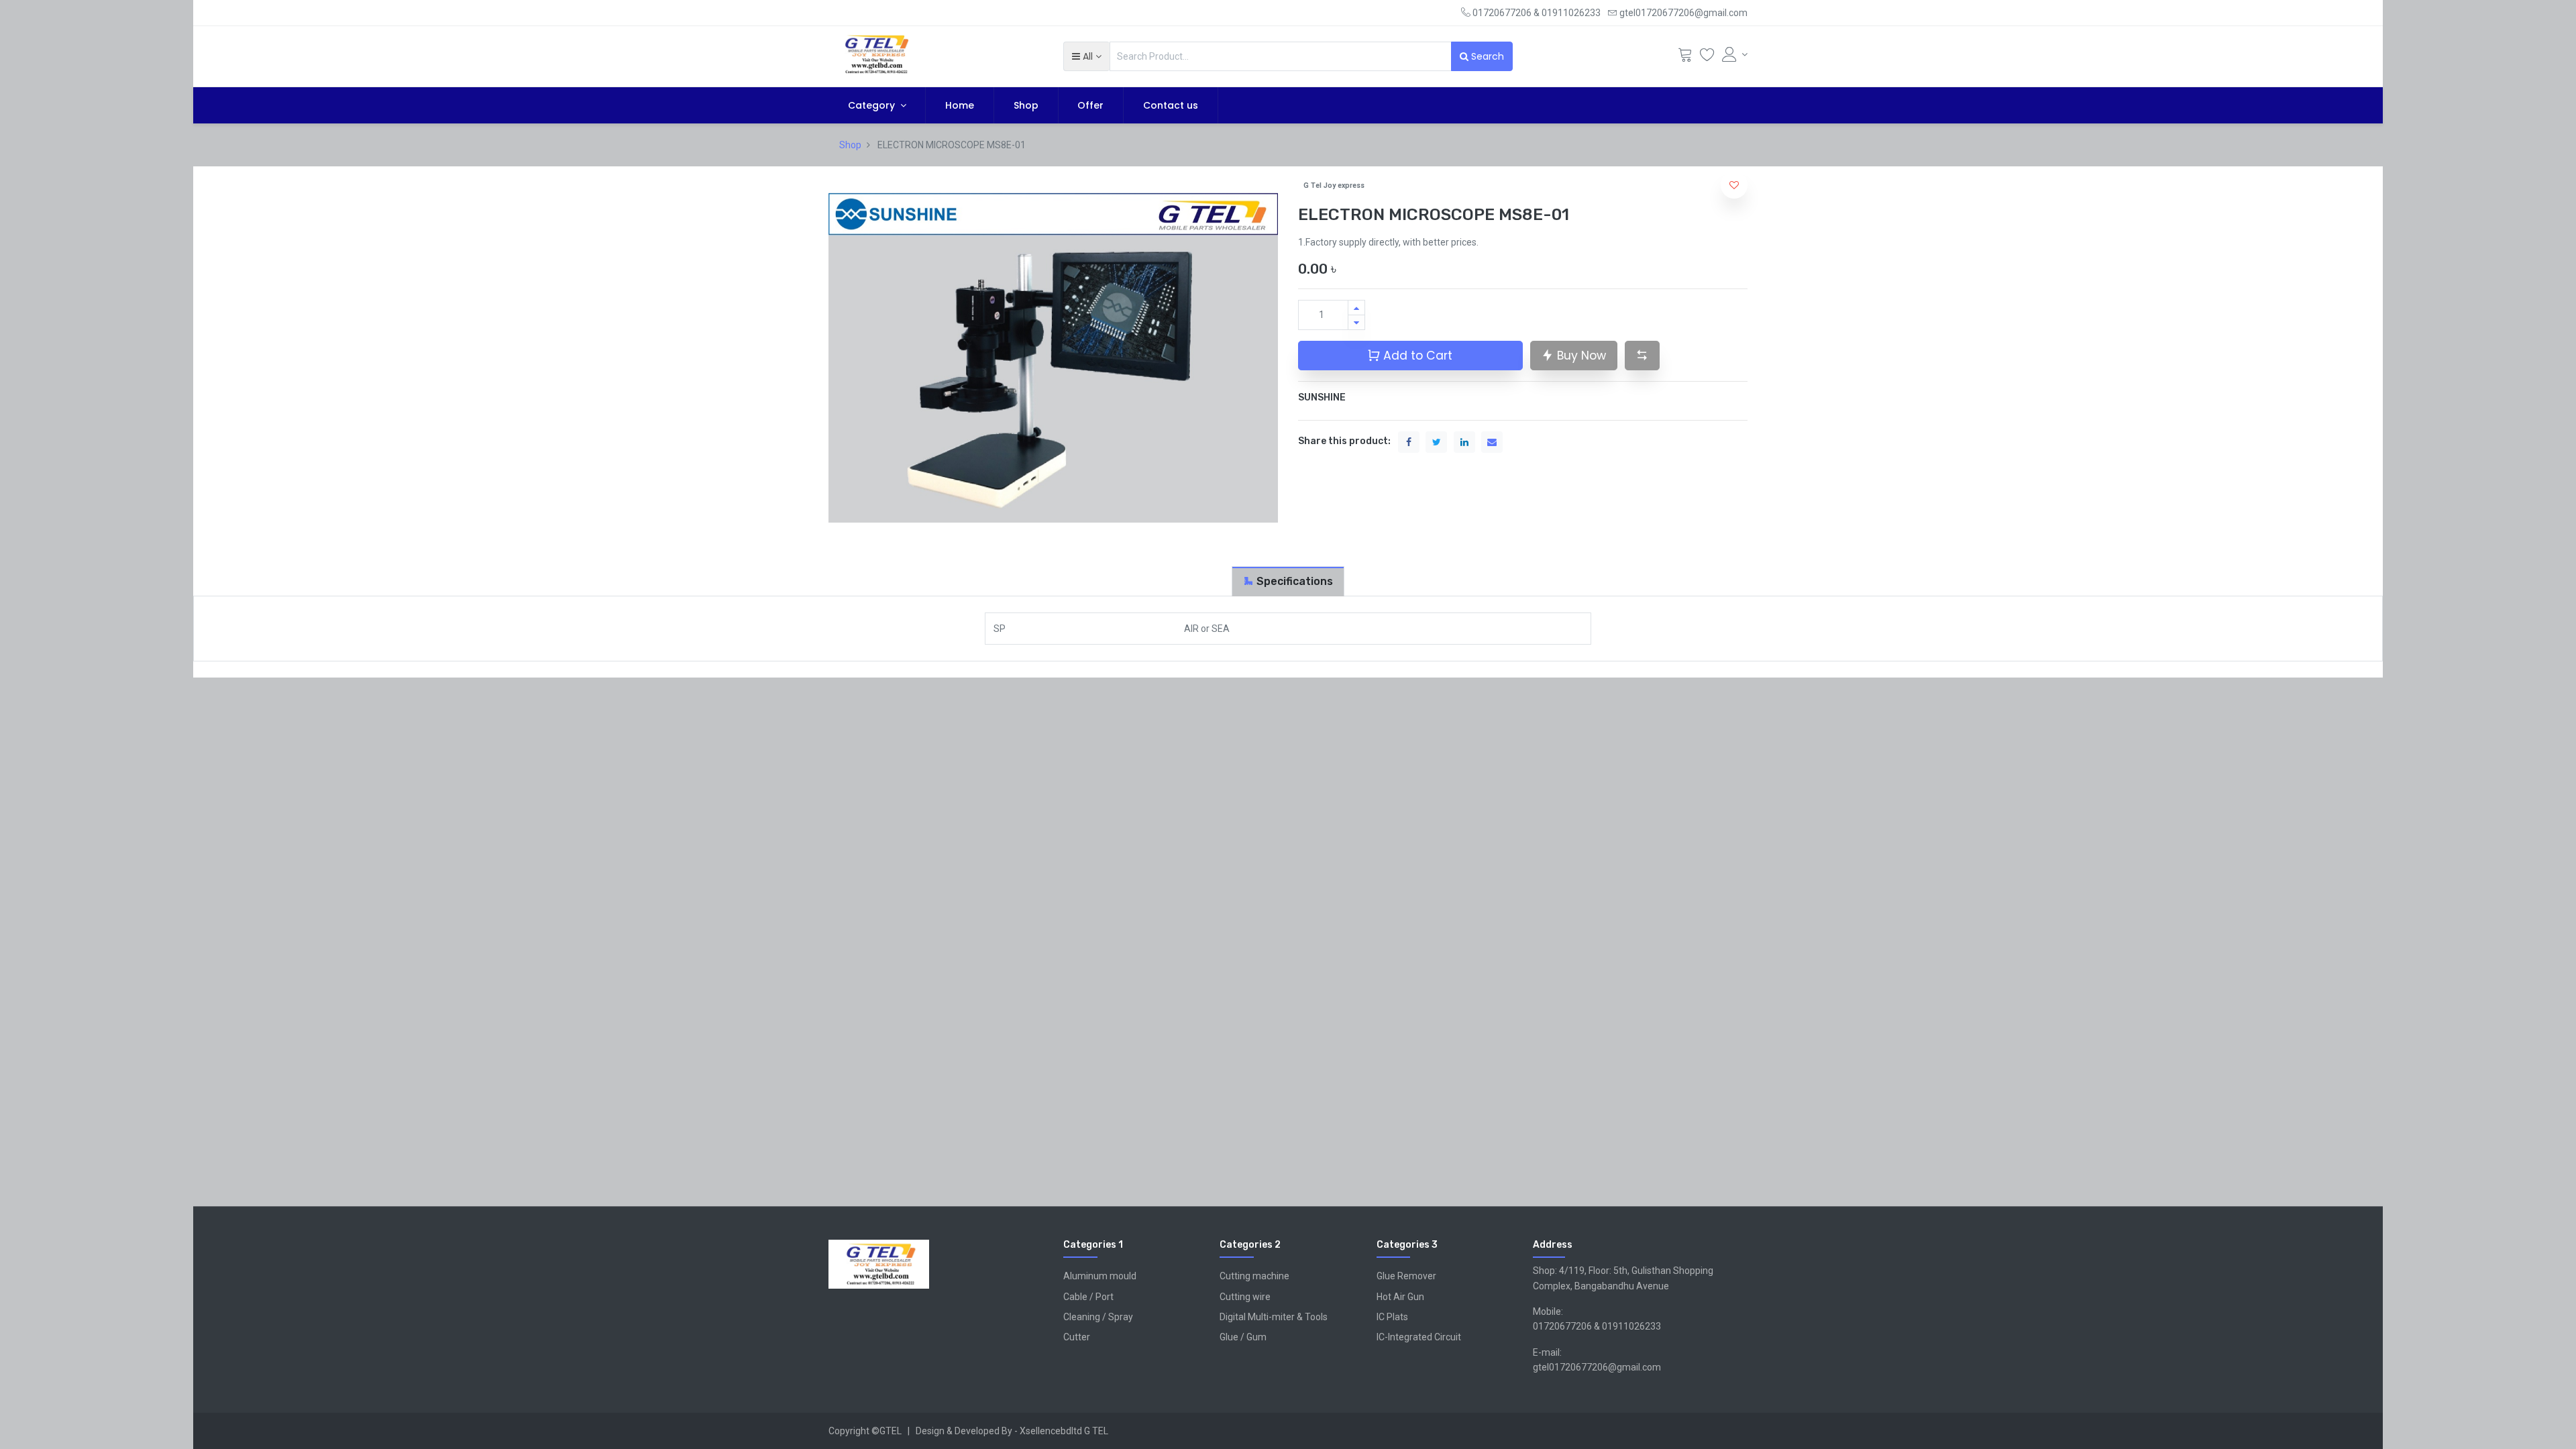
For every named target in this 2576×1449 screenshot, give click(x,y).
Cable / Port (1088, 1297)
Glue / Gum (1243, 1337)
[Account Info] (1735, 54)
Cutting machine (1254, 1276)
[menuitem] (960, 105)
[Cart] (1685, 58)
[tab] (1288, 581)
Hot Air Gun (1400, 1297)
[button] (1086, 56)
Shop (850, 145)
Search (1486, 56)
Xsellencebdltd (1051, 1431)
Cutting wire (1245, 1297)
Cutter (1077, 1337)
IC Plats (1392, 1317)
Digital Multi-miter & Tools (1274, 1317)
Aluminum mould (1100, 1276)
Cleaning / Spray (1098, 1317)
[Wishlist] (1707, 58)
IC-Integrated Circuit (1419, 1337)
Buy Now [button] (1580, 356)
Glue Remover (1406, 1276)
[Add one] (1356, 308)
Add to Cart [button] (1416, 356)
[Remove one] (1356, 322)
